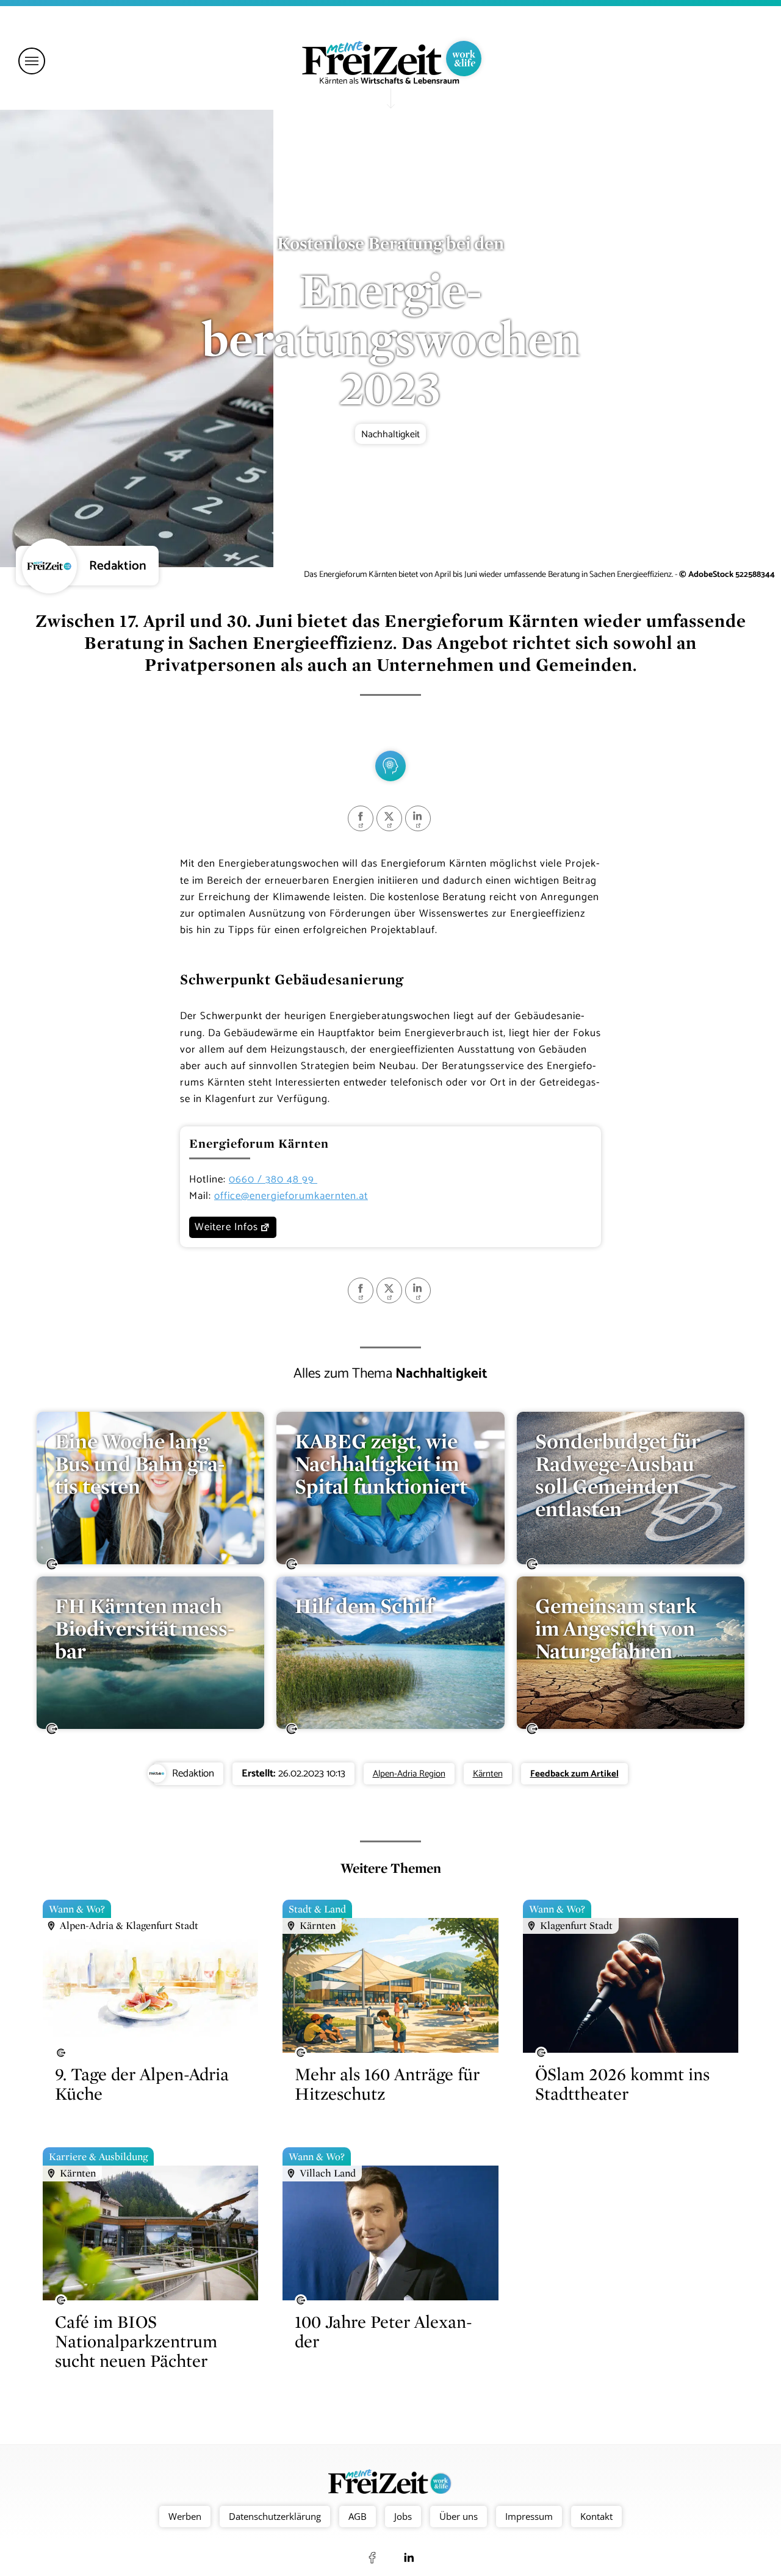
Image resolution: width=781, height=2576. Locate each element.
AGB (358, 2516)
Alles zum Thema (390, 1373)
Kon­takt (596, 2516)
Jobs (403, 2516)
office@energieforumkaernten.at (291, 1196)
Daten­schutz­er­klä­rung (275, 2516)
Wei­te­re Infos (226, 1227)
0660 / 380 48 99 (273, 1179)
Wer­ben (185, 2516)
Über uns (459, 2516)
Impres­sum (529, 2516)
